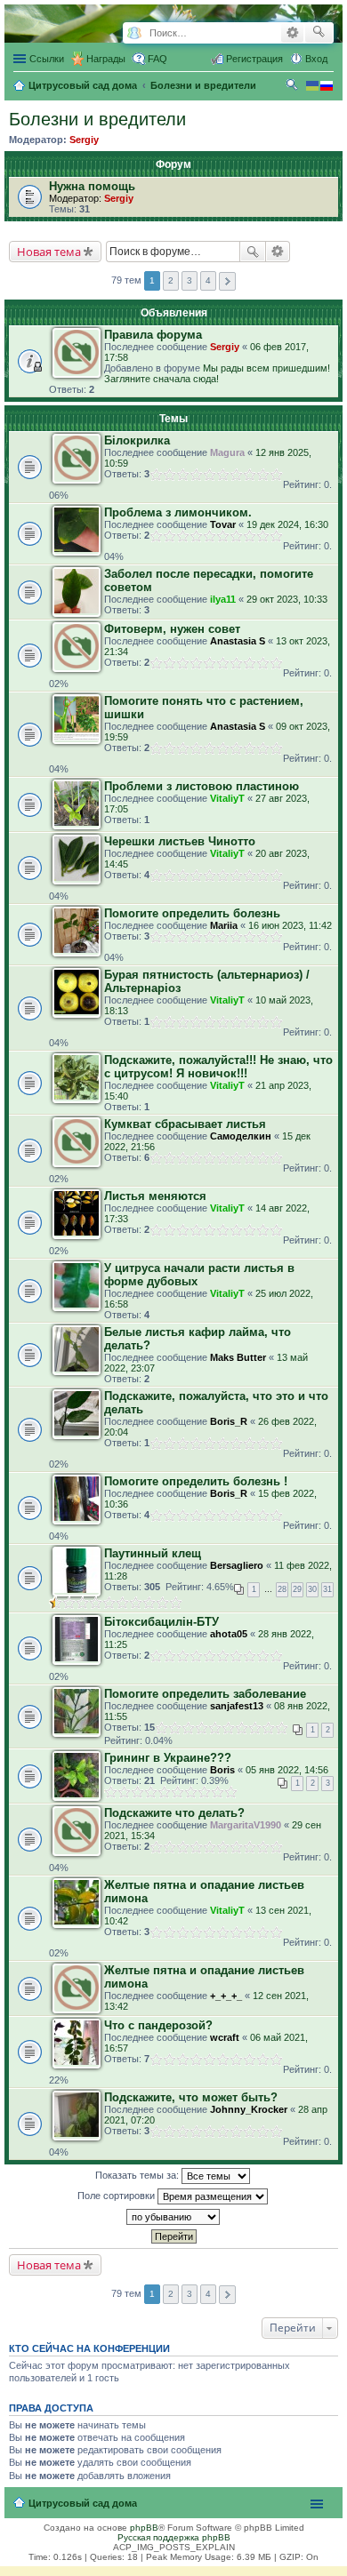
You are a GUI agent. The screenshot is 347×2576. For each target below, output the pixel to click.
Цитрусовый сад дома (83, 2503)
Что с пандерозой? (158, 2025)
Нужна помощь (92, 186)
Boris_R (229, 1421)
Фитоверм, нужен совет (172, 629)
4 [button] (208, 280)
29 (297, 1589)
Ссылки (47, 59)
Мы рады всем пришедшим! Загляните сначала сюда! (217, 373)
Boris (222, 1770)
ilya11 (223, 599)
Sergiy (84, 140)
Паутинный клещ (153, 1553)
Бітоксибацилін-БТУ (161, 1622)
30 (312, 1589)
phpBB (144, 2528)
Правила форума (153, 335)
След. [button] (227, 281)
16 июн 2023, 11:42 (290, 925)
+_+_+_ (226, 1996)
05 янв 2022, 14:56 (287, 1770)
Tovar (223, 524)
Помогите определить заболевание (205, 1694)
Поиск (253, 252)
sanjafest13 (237, 1706)
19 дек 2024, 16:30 (287, 524)
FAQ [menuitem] (157, 59)
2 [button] (171, 280)
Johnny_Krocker (249, 2109)
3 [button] (190, 280)
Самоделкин (241, 1136)
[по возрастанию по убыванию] (173, 2217)
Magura (227, 452)
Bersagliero (237, 1565)
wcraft (225, 2037)
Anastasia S (238, 641)
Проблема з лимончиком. (178, 512)
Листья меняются (155, 1196)
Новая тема (49, 252)
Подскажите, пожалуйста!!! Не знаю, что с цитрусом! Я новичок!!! (218, 1067)
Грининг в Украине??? (168, 1758)
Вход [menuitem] (316, 59)
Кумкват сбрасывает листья (185, 1124)
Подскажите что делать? (174, 1813)
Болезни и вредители (97, 119)
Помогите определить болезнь (192, 913)
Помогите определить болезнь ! (196, 1481)
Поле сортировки (117, 2196)
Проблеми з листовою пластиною (202, 786)
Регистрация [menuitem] (254, 59)
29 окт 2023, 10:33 (287, 599)
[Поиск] (319, 33)
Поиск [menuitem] (294, 87)
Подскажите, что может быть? (191, 2097)
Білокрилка (137, 440)
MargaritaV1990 (246, 1825)
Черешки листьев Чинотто (180, 841)
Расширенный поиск (292, 33)
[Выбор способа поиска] (134, 33)
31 (327, 1589)
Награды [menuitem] (106, 59)
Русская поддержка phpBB (174, 2537)
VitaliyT (227, 798)
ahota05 (229, 1634)
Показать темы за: (138, 2175)
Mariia (224, 925)
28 (282, 1589)
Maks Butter (238, 1357)
